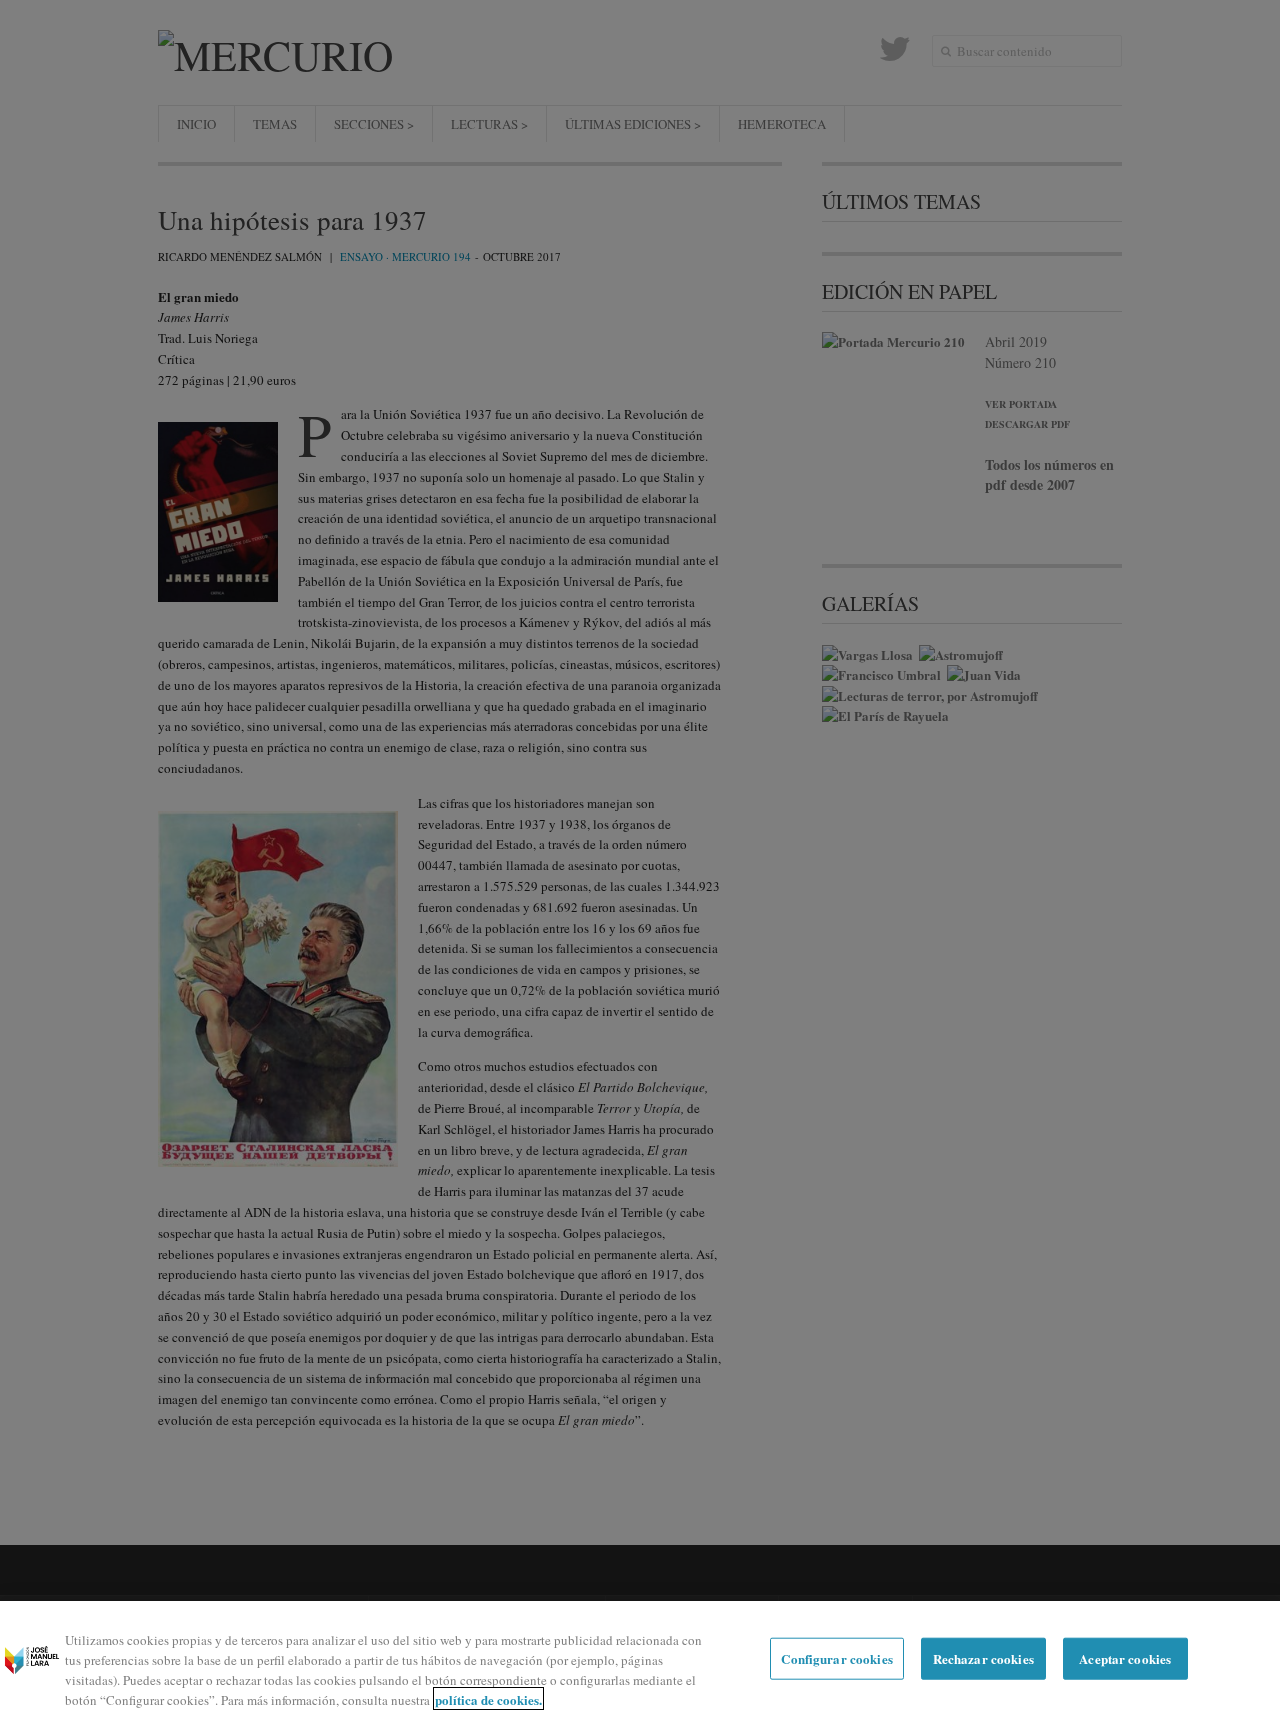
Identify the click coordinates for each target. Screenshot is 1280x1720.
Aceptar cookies (1125, 1658)
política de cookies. (488, 1698)
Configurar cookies (836, 1658)
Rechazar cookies (983, 1658)
